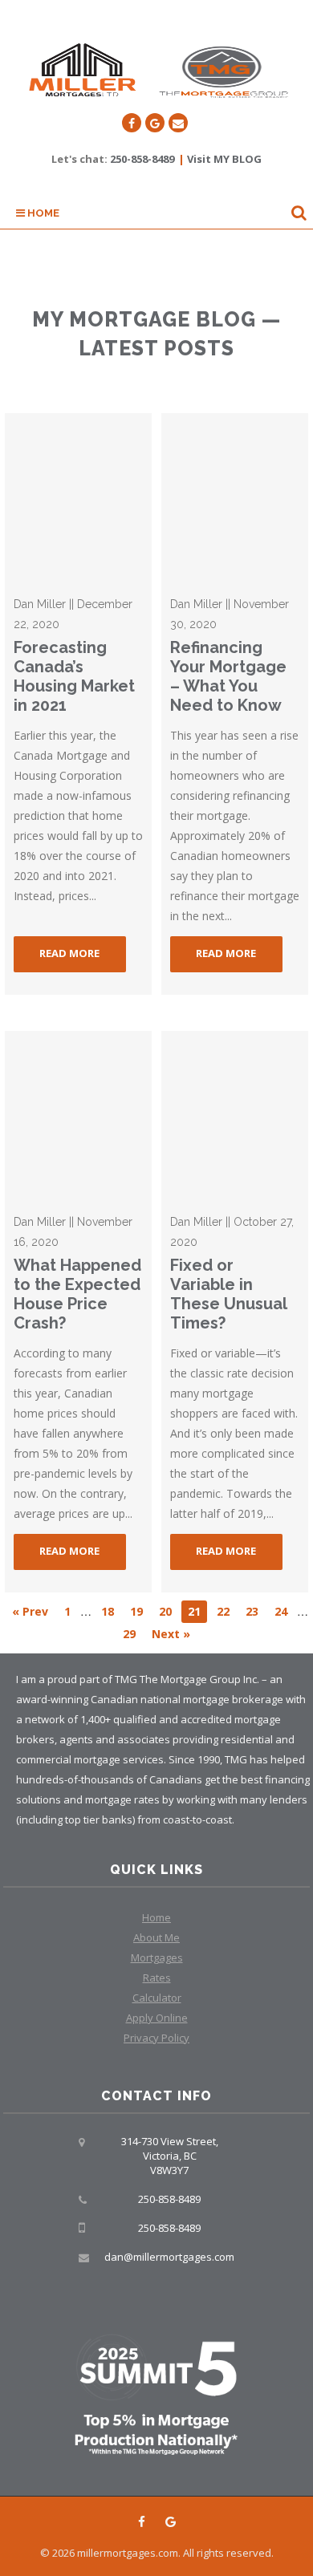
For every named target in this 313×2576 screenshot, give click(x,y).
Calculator (157, 1998)
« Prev (30, 1611)
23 (252, 1611)
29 (129, 1634)
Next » (171, 1634)
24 (281, 1611)
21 (194, 1611)
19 (136, 1611)
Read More (69, 953)
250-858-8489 (142, 159)
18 (108, 1611)
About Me (156, 1937)
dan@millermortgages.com (169, 2257)
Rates (157, 1978)
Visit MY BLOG (224, 159)
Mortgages (157, 1957)
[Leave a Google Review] (155, 123)
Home (42, 213)
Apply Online (157, 2018)
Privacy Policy (156, 2038)
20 (165, 1611)
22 (223, 1611)
